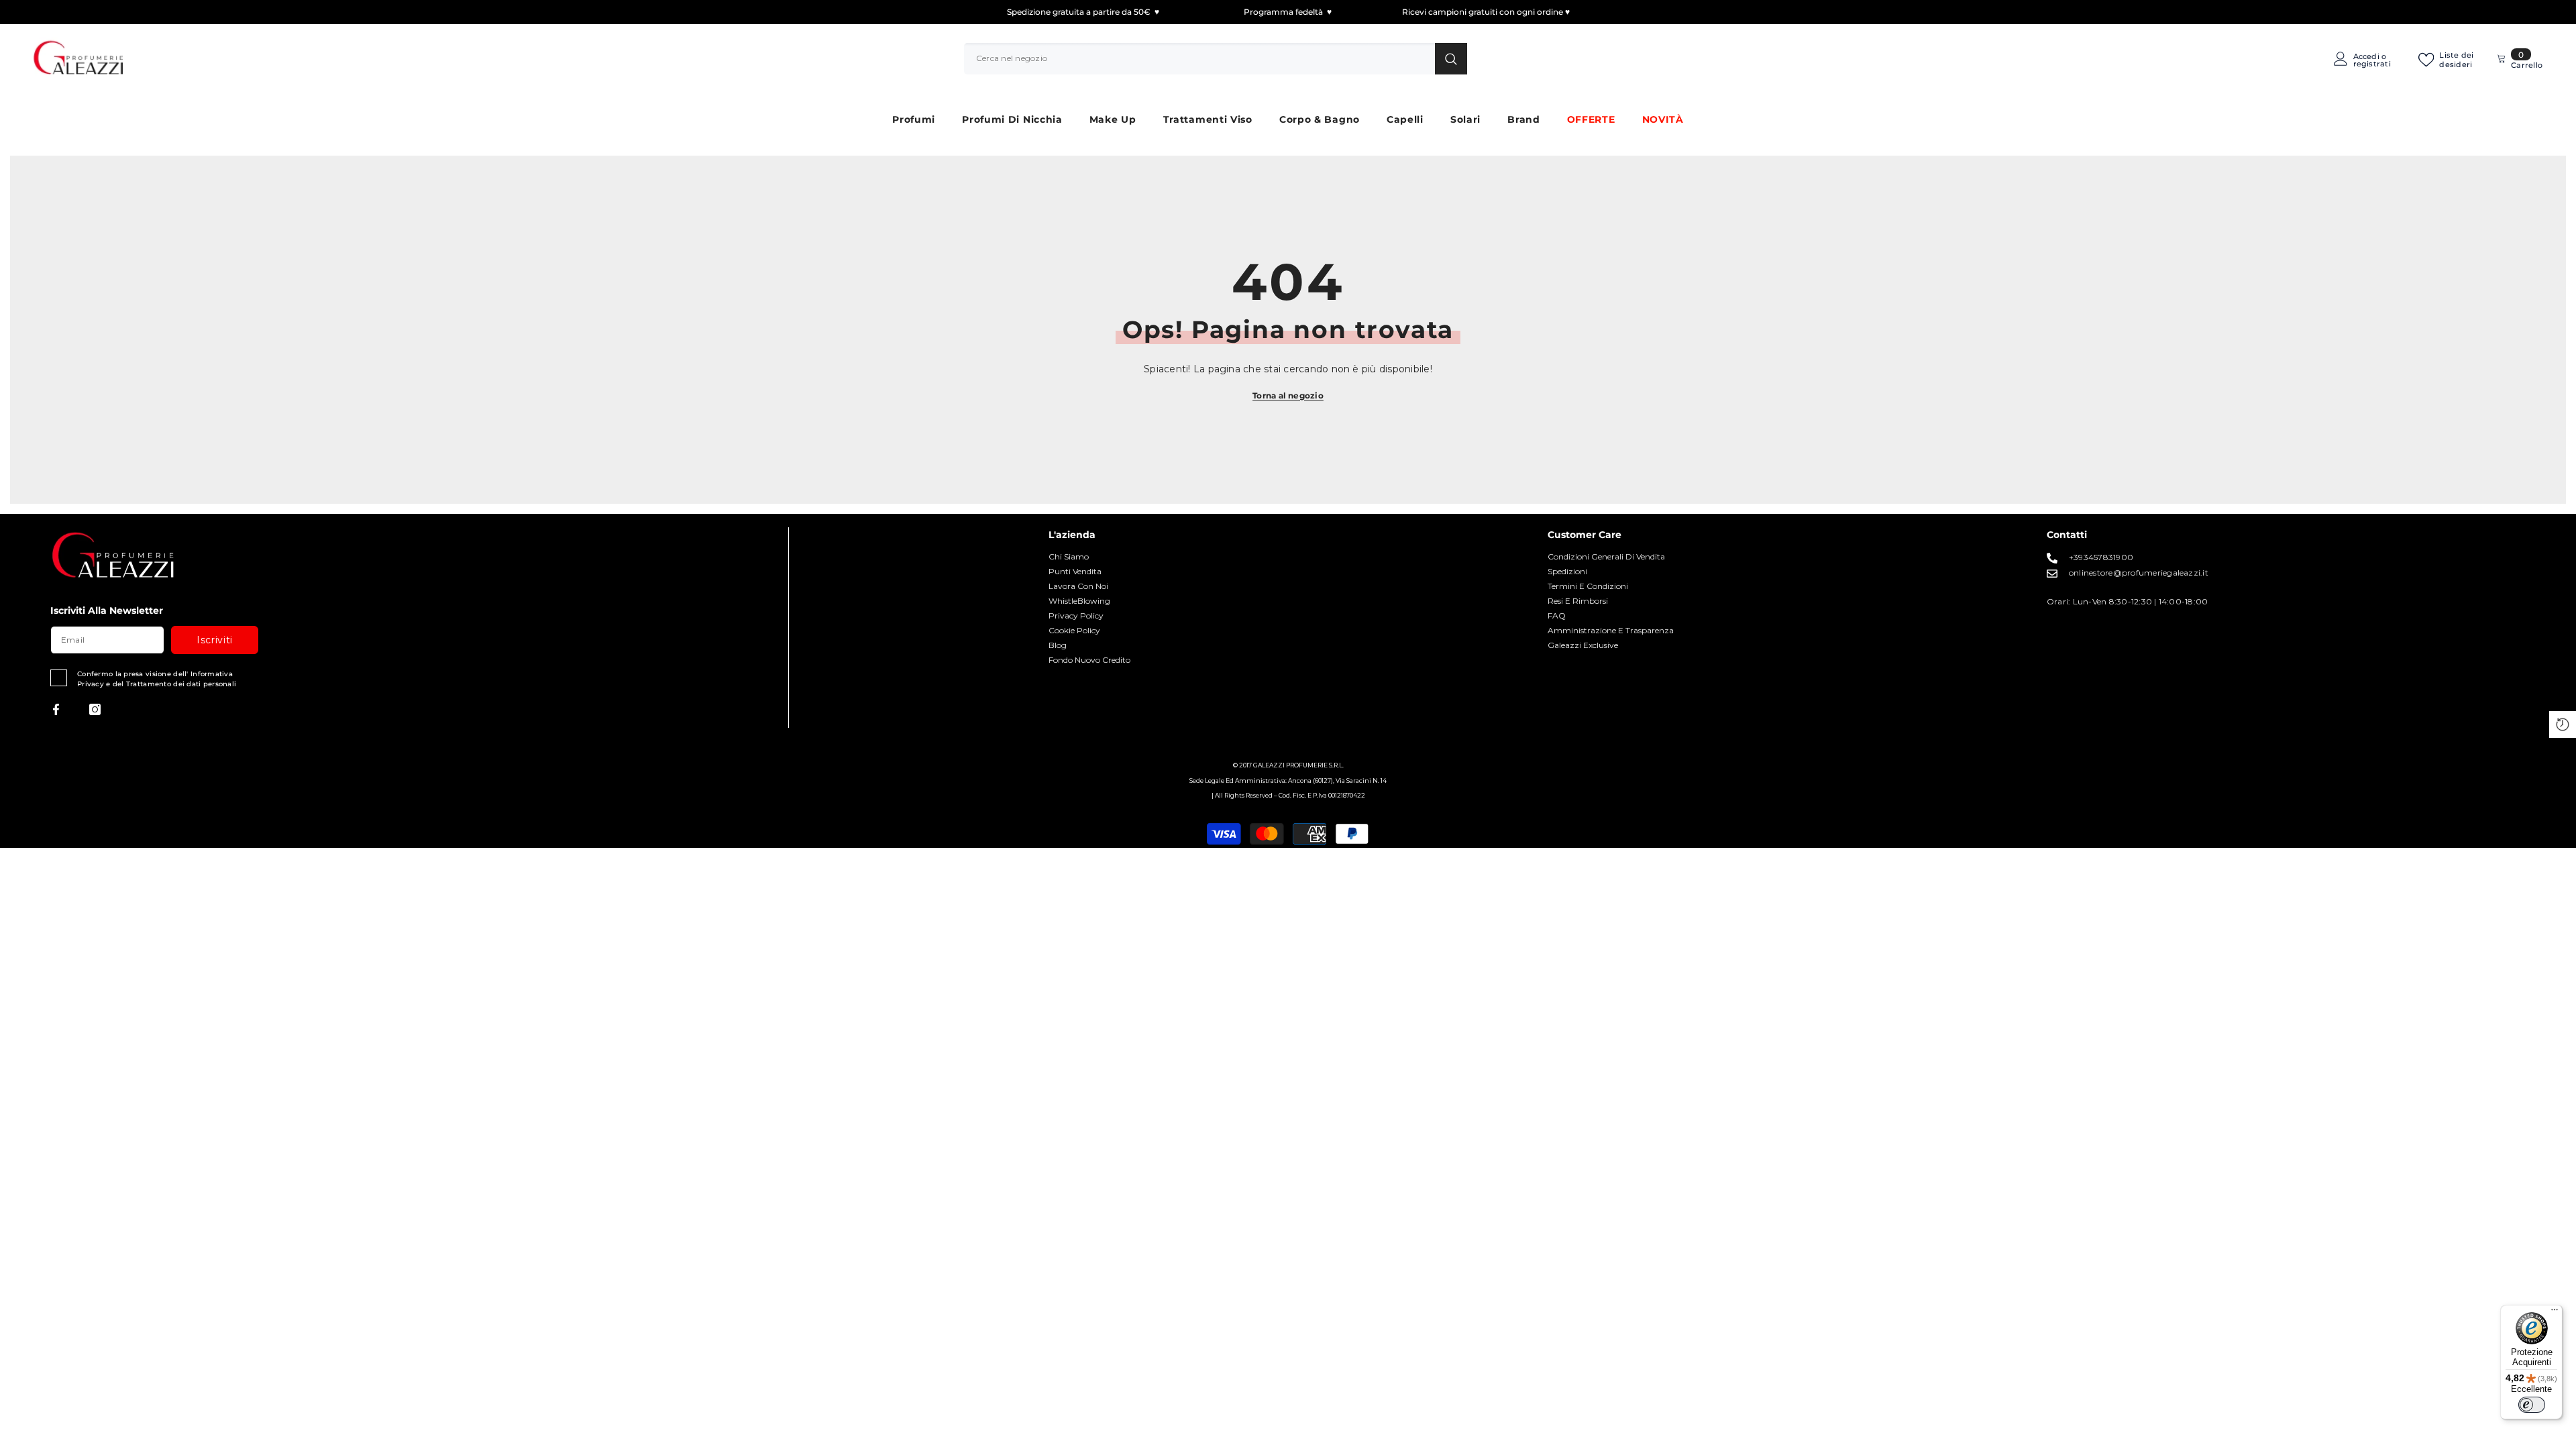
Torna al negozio (1288, 395)
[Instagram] (95, 709)
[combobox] (1199, 58)
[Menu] (2555, 1313)
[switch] (2532, 1405)
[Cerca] (1216, 58)
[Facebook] (56, 709)
